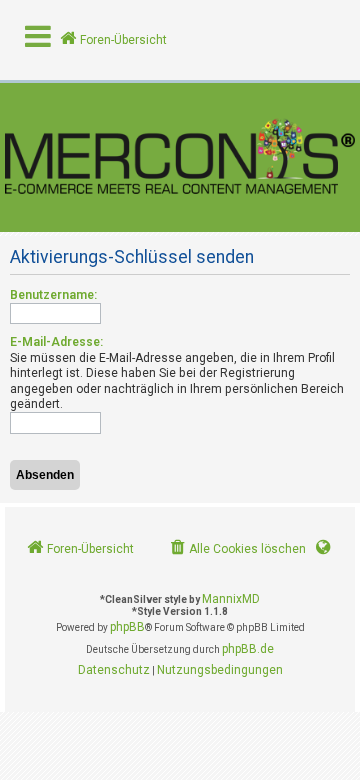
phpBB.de (248, 649)
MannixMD (231, 599)
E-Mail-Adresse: (56, 342)
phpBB (127, 627)
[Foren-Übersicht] (180, 157)
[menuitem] (236, 549)
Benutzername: (53, 295)
